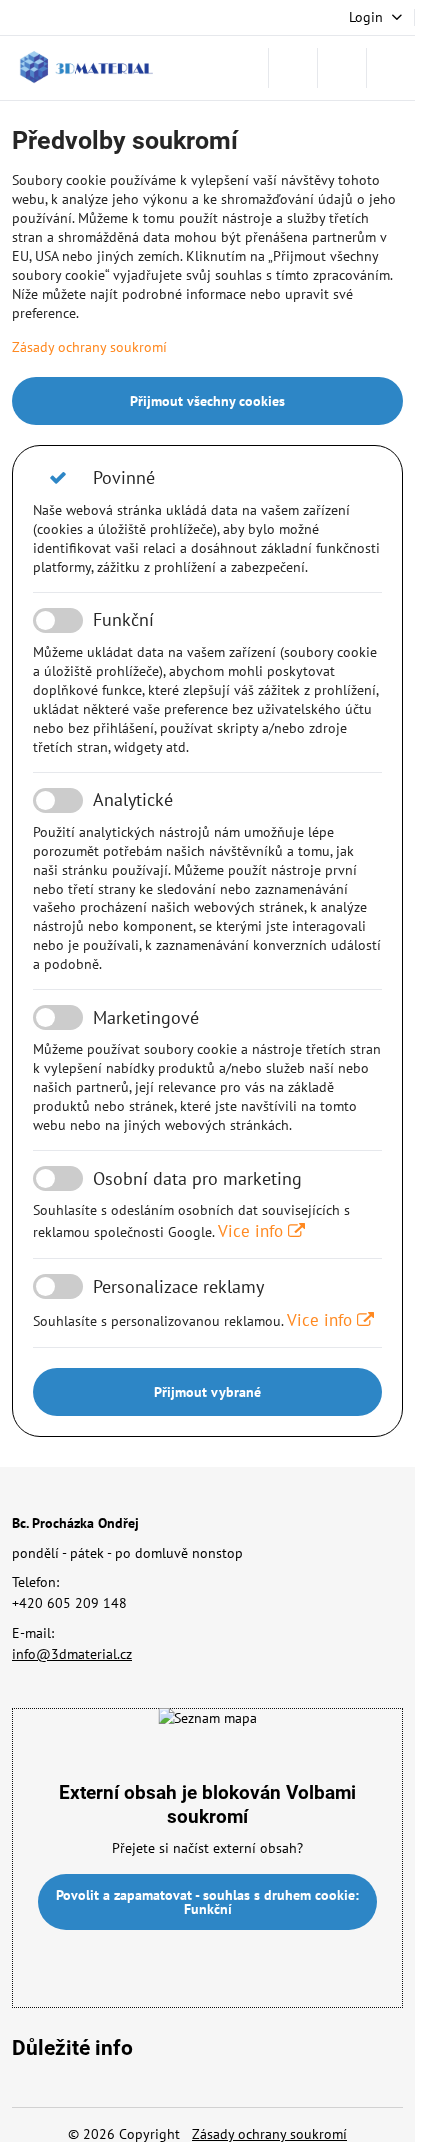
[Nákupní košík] (342, 68)
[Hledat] (293, 68)
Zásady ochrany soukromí (89, 347)
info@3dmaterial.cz (72, 1654)
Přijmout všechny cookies (207, 401)
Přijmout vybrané (207, 1392)
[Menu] (391, 68)
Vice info (253, 1231)
